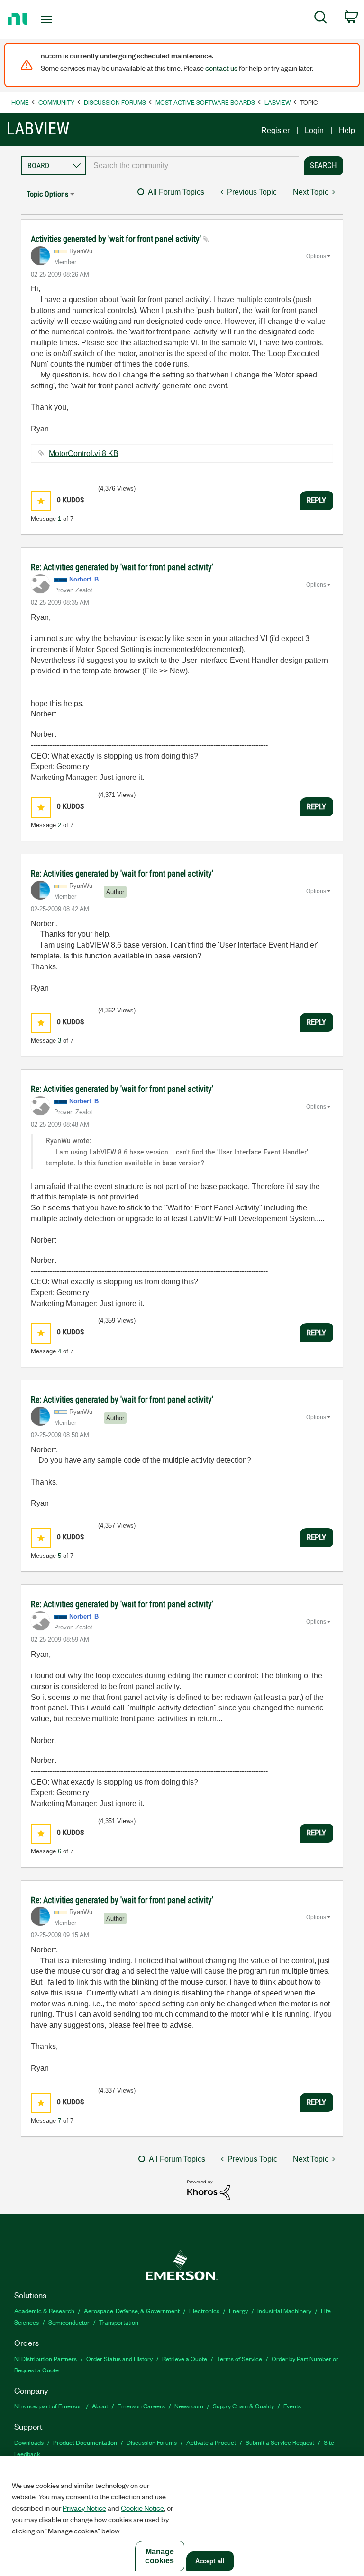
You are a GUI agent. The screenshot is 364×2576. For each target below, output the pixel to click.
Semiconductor (69, 2322)
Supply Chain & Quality (243, 2406)
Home (20, 102)
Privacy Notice (84, 2508)
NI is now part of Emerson (48, 2406)
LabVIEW (278, 102)
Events (292, 2406)
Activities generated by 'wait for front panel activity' (117, 239)
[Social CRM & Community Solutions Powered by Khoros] (209, 2189)
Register (275, 130)
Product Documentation (85, 2442)
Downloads (29, 2442)
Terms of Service (239, 2358)
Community (56, 102)
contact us (221, 68)
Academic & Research (44, 2311)
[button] (41, 501)
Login (314, 130)
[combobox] (192, 166)
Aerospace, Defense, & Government (132, 2311)
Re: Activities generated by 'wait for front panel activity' (122, 567)
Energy (238, 2311)
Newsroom (189, 2406)
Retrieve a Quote (185, 2358)
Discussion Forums (115, 102)
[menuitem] (321, 19)
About (100, 2406)
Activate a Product (211, 2442)
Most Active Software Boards (205, 102)
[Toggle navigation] (57, 19)
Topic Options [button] (47, 194)
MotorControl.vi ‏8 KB (84, 453)
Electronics (204, 2311)
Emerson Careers (141, 2406)
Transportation (119, 2322)
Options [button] (316, 256)
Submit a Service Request (280, 2442)
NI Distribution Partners (45, 2358)
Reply (316, 500)
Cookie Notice (142, 2508)
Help (347, 130)
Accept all (210, 2561)
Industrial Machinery (284, 2311)
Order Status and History (119, 2358)
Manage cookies (159, 2556)
